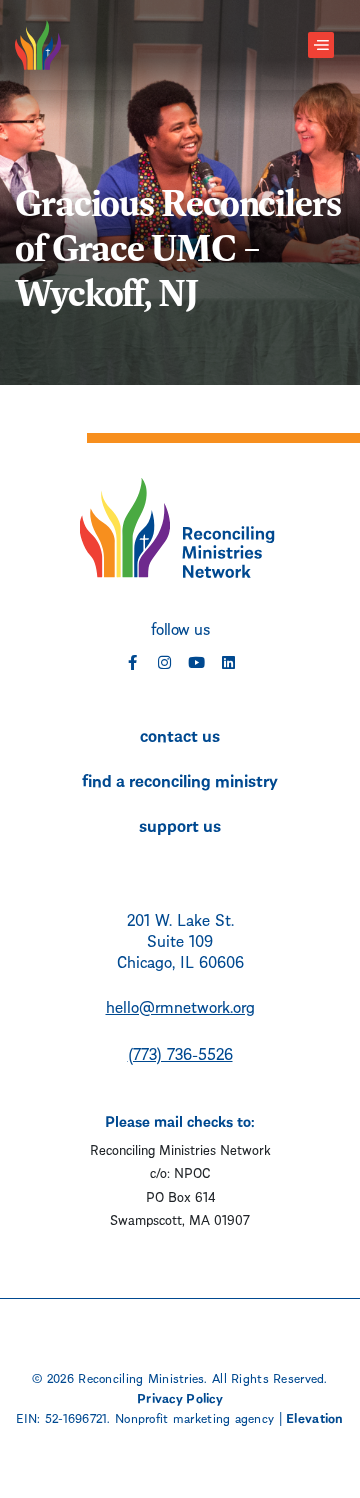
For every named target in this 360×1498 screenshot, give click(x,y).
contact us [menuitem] (180, 734)
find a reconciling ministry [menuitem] (180, 779)
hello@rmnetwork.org (180, 1005)
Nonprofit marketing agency (194, 1417)
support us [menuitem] (180, 824)
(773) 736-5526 (180, 1052)
